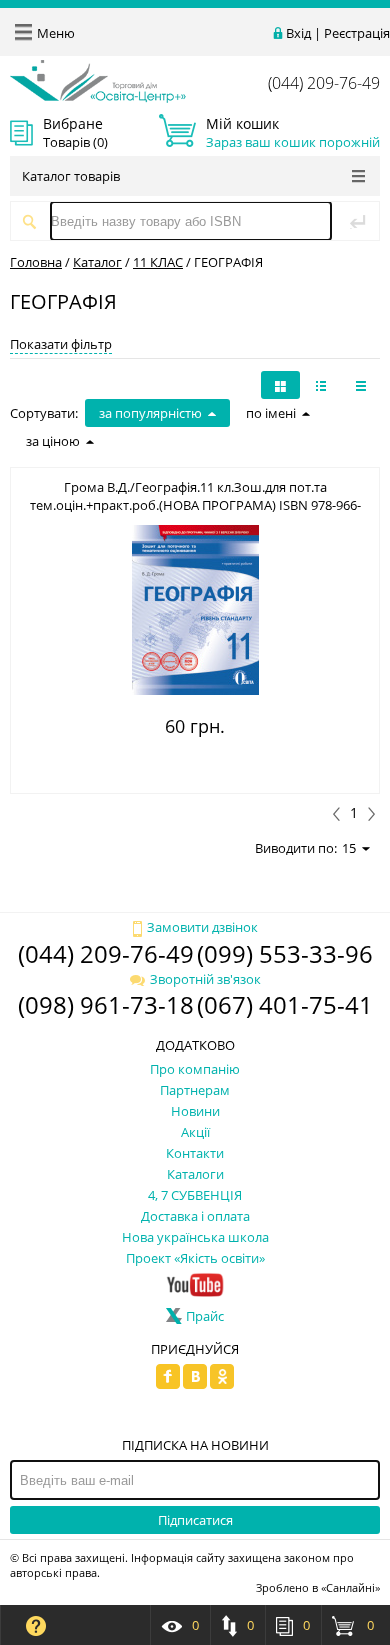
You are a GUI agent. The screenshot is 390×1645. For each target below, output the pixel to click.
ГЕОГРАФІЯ (228, 262)
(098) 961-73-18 (106, 1004)
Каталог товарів (71, 176)
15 (349, 848)
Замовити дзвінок (202, 927)
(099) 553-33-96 (285, 953)
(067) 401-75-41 (285, 1004)
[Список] (361, 385)
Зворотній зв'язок (205, 979)
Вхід (298, 33)
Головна (36, 262)
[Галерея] (321, 385)
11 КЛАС (158, 262)
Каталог (97, 262)
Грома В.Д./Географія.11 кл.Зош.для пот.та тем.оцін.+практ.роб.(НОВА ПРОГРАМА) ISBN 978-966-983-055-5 (195, 505)
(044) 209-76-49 (324, 83)
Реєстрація (357, 33)
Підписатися (195, 1520)
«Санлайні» (350, 1587)
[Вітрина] (280, 385)
